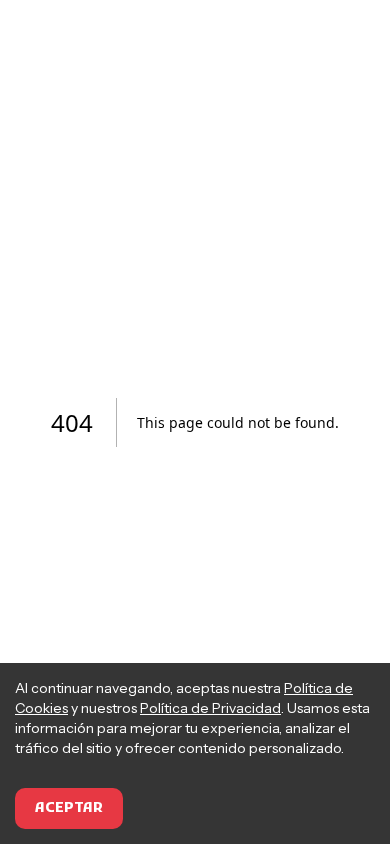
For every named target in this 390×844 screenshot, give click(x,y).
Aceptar (69, 808)
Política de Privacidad (210, 708)
